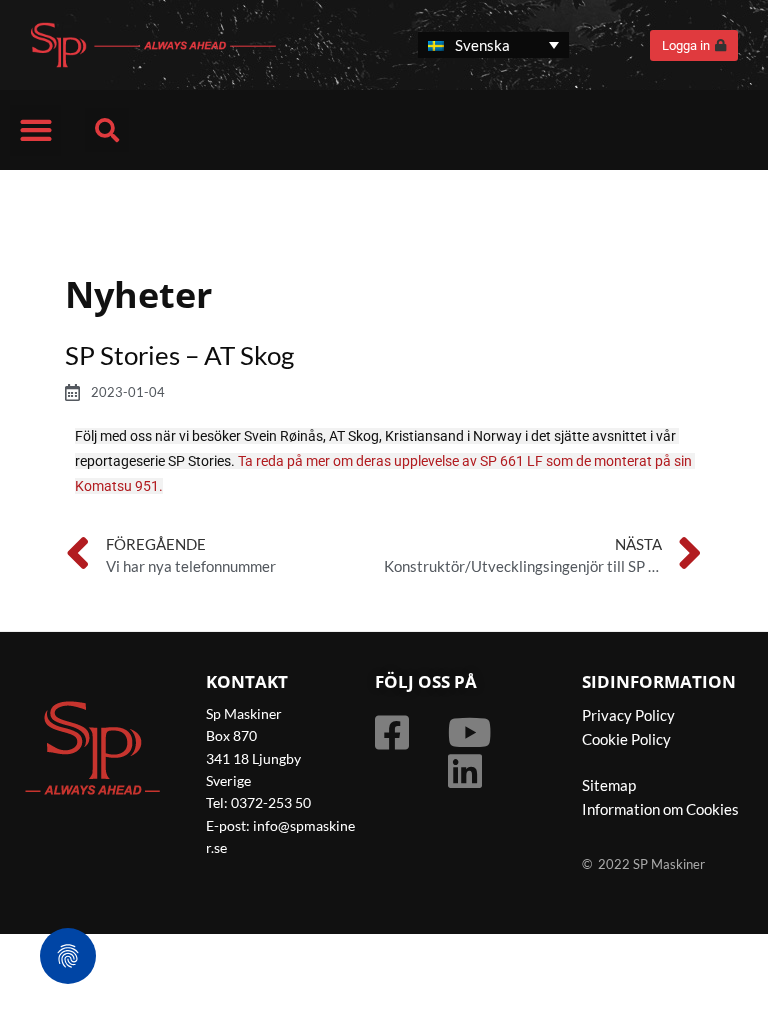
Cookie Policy (626, 739)
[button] (35, 130)
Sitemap (609, 785)
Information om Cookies (660, 809)
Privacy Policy (628, 715)
